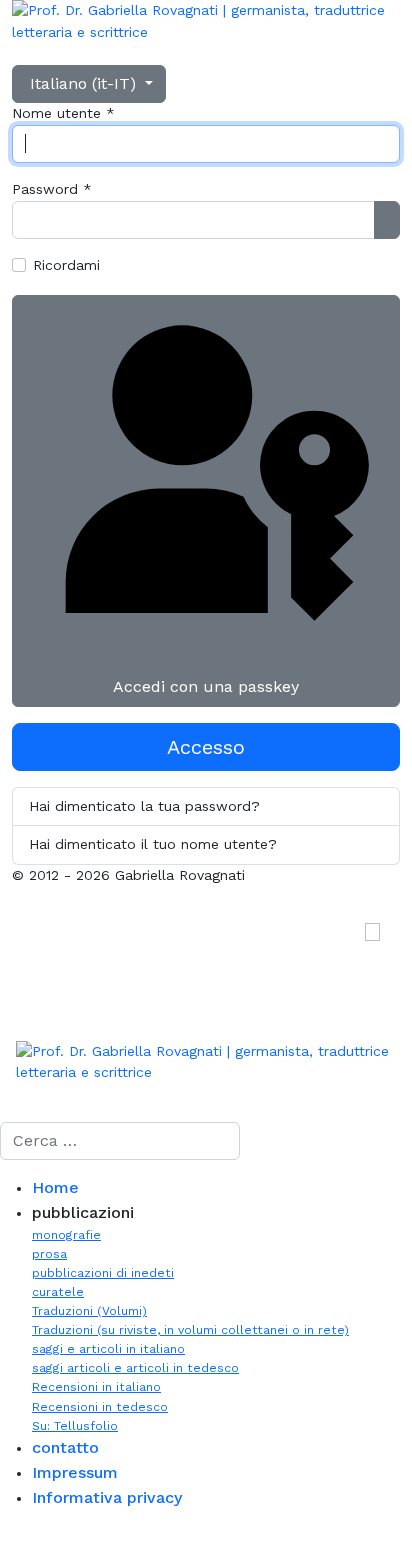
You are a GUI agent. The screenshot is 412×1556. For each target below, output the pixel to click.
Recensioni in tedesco (100, 1407)
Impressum (75, 1472)
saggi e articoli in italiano (108, 1349)
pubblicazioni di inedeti (103, 1273)
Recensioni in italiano (96, 1387)
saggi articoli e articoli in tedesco (135, 1368)
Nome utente (63, 113)
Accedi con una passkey (206, 686)
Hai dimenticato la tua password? (144, 806)
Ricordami (66, 265)
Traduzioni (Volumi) (89, 1311)
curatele (58, 1292)
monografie (66, 1235)
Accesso (206, 747)
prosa (49, 1254)
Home (55, 1187)
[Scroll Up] (5, 1545)
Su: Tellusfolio (75, 1426)
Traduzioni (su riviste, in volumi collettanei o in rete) (190, 1330)
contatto (65, 1447)
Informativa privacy (107, 1497)
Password (52, 189)
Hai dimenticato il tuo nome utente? (153, 844)
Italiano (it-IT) (83, 83)
